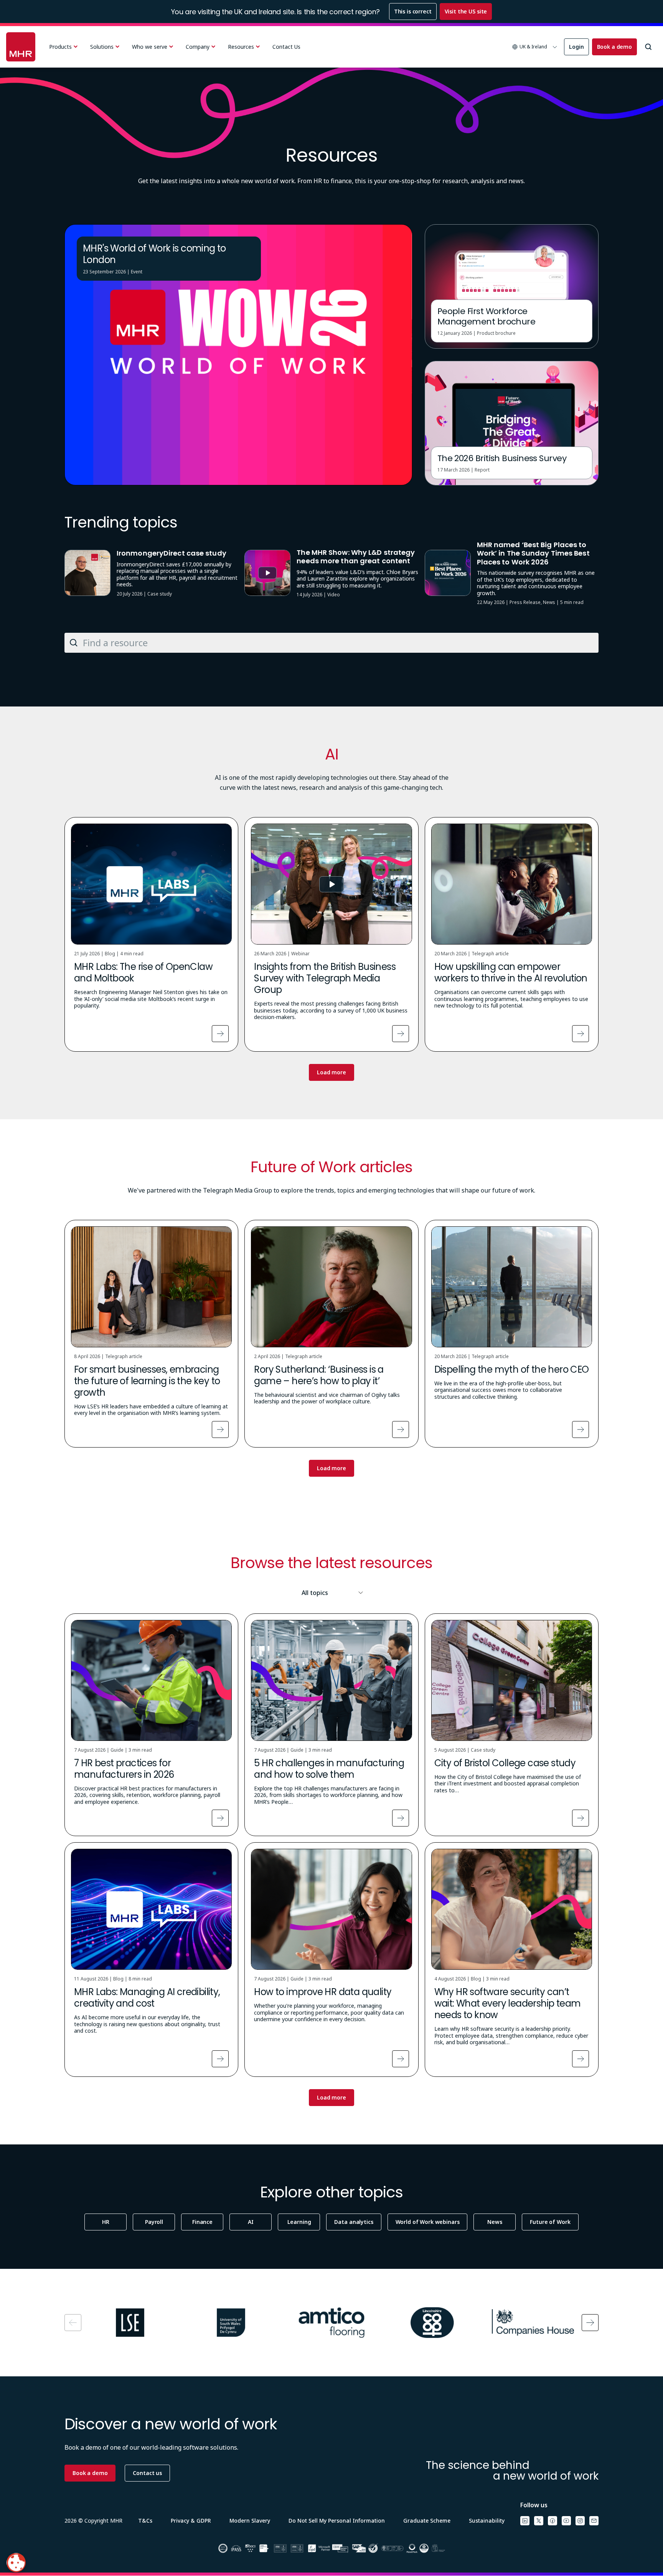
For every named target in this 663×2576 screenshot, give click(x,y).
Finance (202, 2222)
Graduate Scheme (427, 2521)
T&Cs (145, 2521)
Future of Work (550, 2222)
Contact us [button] (147, 2473)
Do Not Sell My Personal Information (337, 2521)
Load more (331, 1072)
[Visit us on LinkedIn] (525, 2521)
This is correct (413, 11)
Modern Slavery (250, 2521)
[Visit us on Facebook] (552, 2521)
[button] (535, 47)
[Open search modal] (648, 47)
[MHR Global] (21, 47)
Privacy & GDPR (191, 2521)
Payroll (154, 2222)
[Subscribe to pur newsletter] (594, 2521)
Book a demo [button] (90, 2473)
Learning (299, 2222)
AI (251, 2222)
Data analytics (354, 2222)
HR (106, 2222)
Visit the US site (466, 11)
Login (576, 47)
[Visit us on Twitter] (539, 2521)
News (495, 2222)
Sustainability (487, 2521)
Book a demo (614, 47)
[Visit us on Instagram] (580, 2521)
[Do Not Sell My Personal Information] (16, 2563)
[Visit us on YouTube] (566, 2521)
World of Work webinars (428, 2222)
